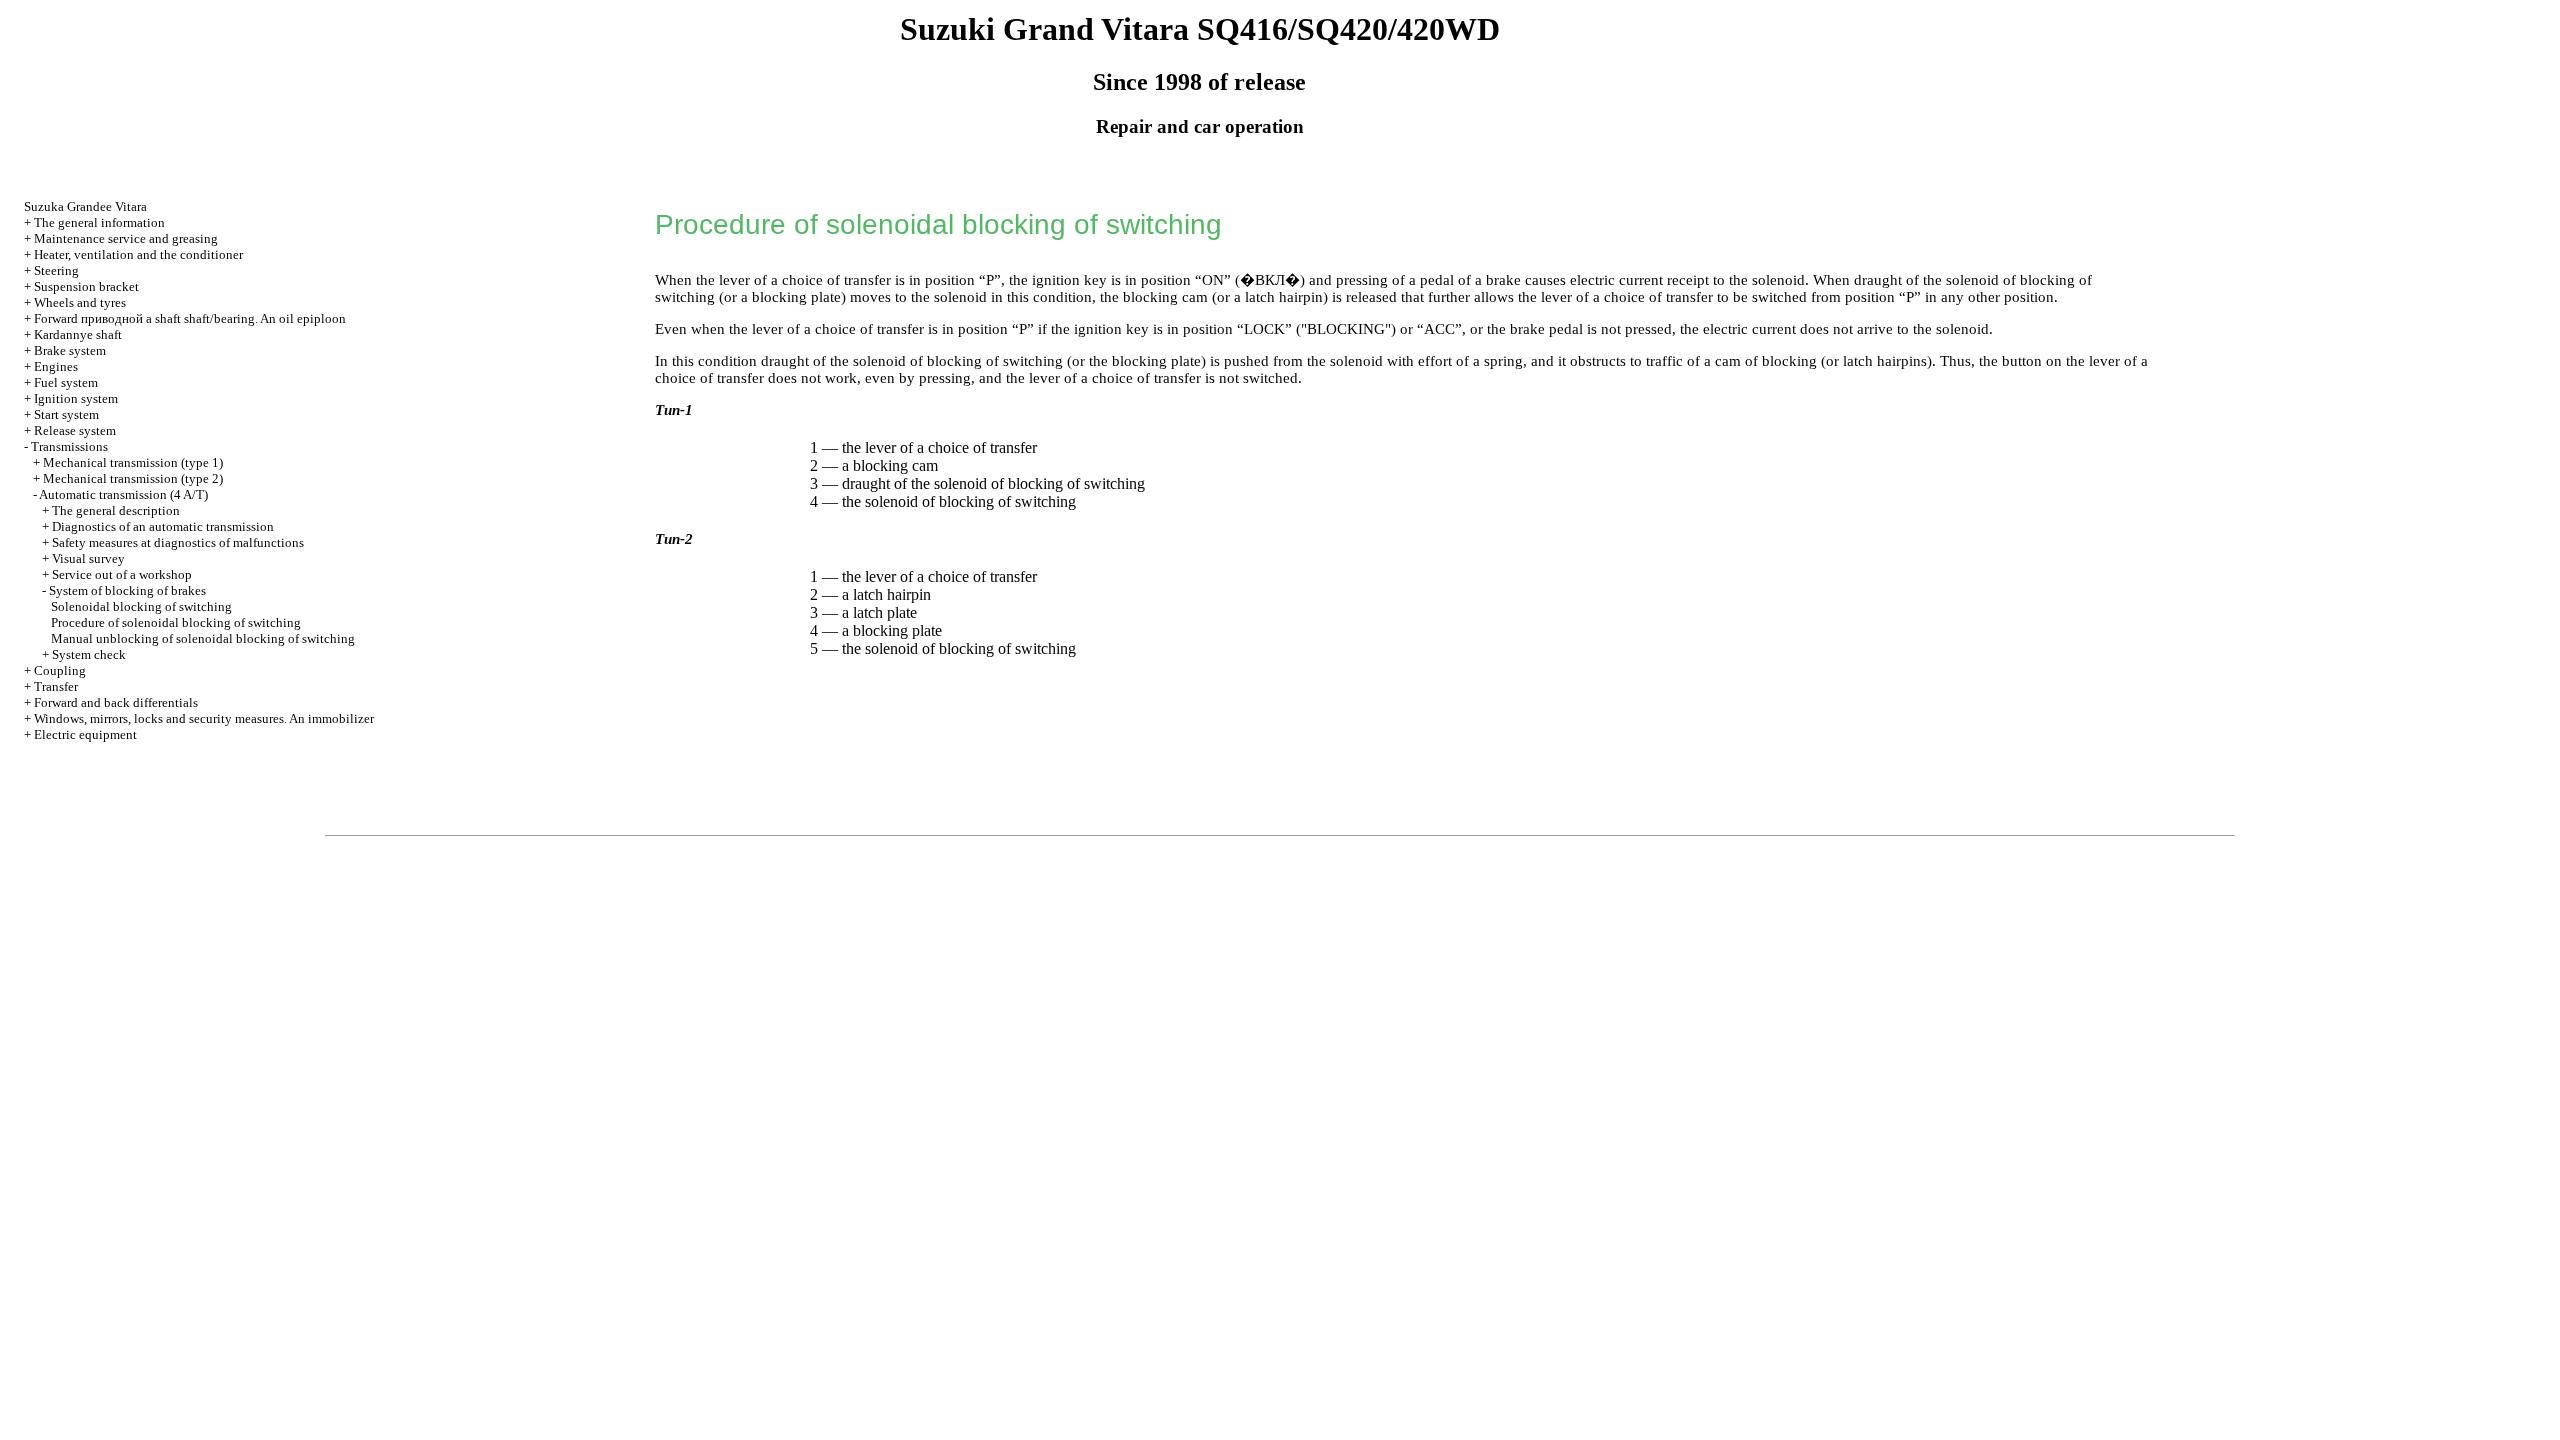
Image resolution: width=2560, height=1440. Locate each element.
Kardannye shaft (78, 334)
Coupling (60, 670)
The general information (99, 222)
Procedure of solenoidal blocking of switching (176, 622)
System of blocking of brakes (127, 590)
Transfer (56, 686)
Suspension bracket (86, 286)
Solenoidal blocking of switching (141, 606)
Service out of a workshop (122, 574)
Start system (66, 414)
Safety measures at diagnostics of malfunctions (178, 542)
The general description (116, 510)
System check (89, 654)
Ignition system (76, 398)
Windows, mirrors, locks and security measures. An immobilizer (204, 718)
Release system (75, 430)
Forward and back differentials (116, 702)
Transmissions (69, 446)
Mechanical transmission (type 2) (133, 478)
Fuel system (66, 382)
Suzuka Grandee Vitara (85, 206)
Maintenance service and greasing (126, 238)
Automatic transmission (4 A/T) (123, 494)
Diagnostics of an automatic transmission (163, 526)
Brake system (70, 350)
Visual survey (88, 558)
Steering (56, 270)
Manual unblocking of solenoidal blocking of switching (203, 638)
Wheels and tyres (80, 302)
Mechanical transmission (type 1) (133, 462)
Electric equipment (85, 734)
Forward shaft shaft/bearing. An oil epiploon (190, 318)
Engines (56, 366)
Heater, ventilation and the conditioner (138, 254)
